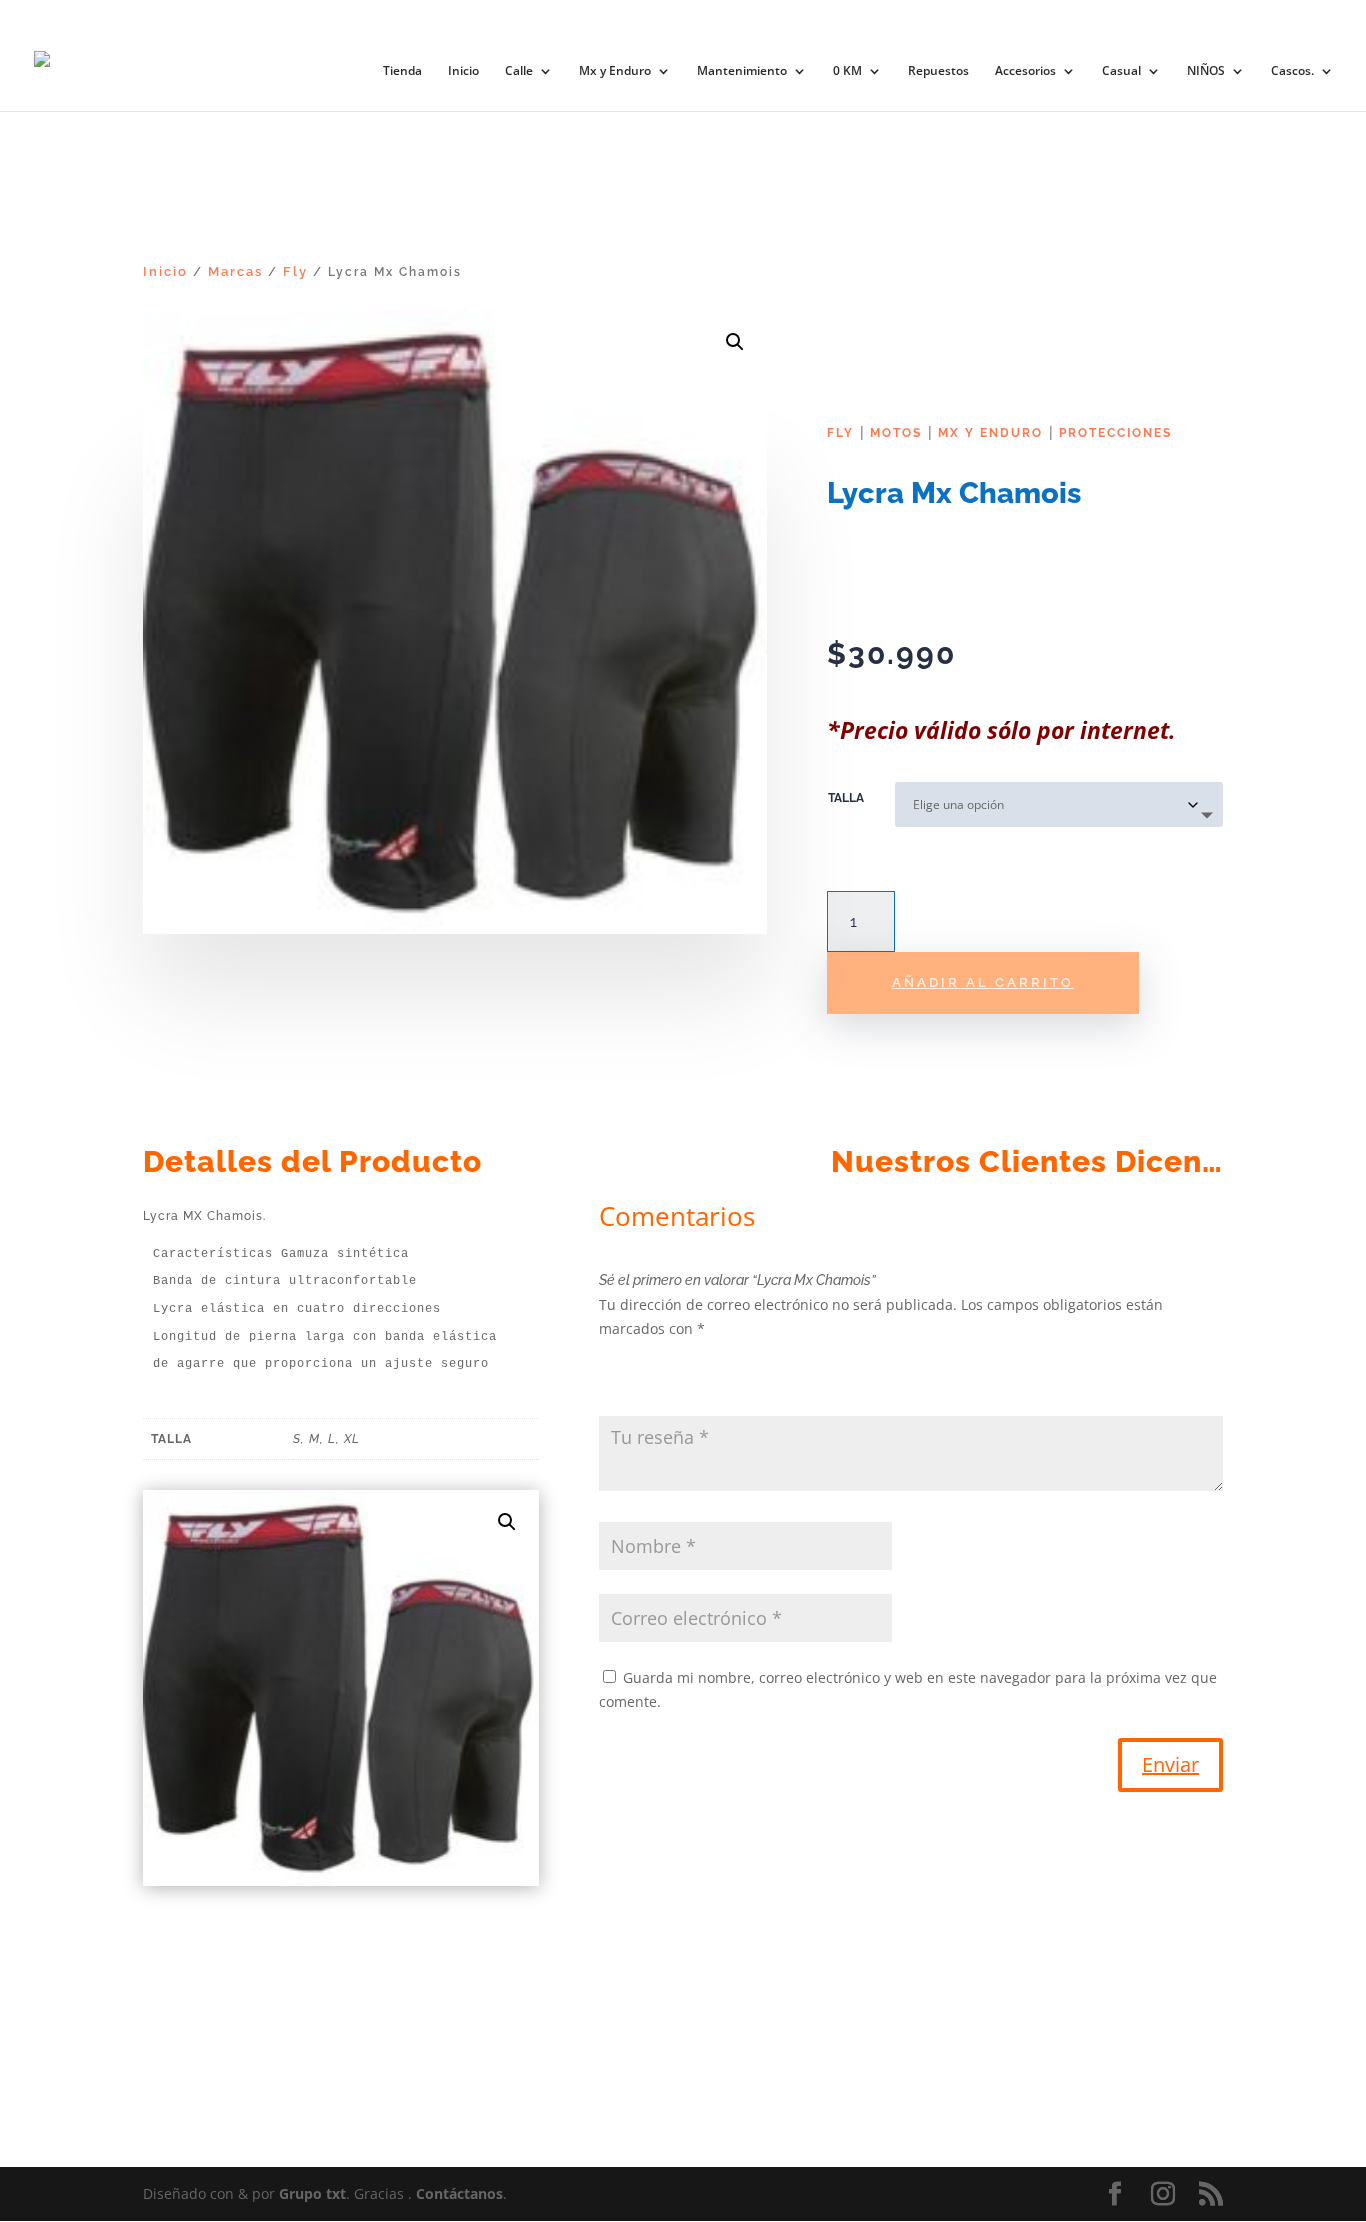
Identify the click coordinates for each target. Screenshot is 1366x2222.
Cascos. (1292, 71)
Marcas (235, 271)
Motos (896, 433)
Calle (519, 71)
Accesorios (1025, 71)
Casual (1121, 71)
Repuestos (938, 71)
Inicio (463, 71)
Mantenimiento (742, 71)
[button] (735, 342)
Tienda (402, 71)
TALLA (846, 798)
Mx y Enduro (615, 71)
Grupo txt (312, 2193)
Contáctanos (459, 2193)
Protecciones (1115, 433)
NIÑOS (1206, 71)
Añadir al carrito (983, 982)
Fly (295, 271)
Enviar (1170, 1764)
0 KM (847, 71)
